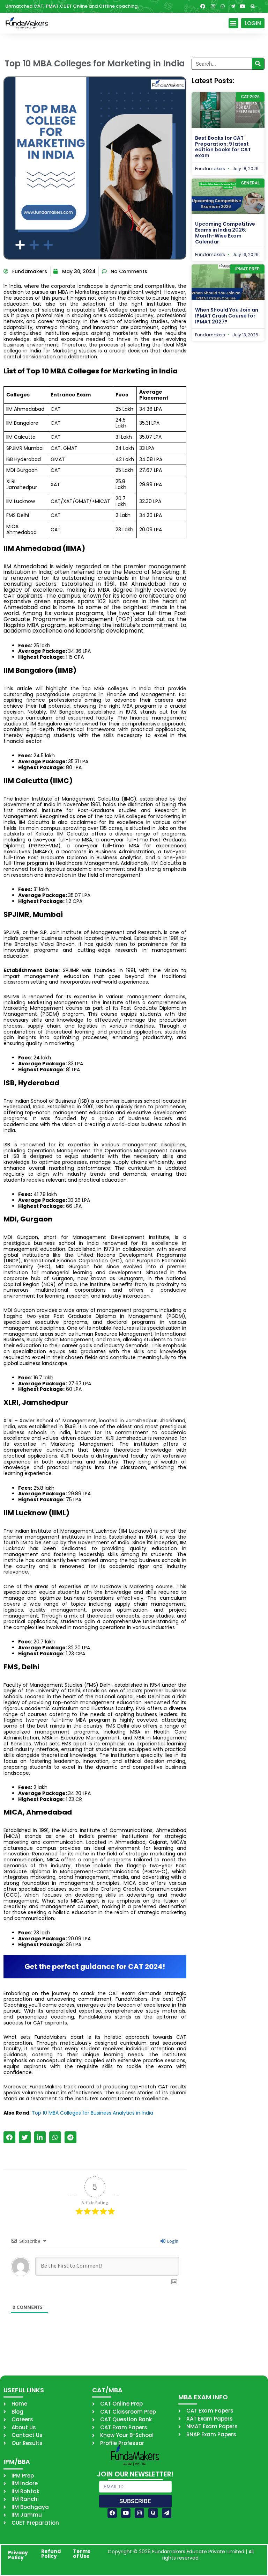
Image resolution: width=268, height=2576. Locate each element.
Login (172, 2241)
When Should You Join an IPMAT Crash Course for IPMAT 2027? (227, 316)
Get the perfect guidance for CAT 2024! (95, 1966)
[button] (234, 23)
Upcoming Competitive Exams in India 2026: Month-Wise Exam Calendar (225, 233)
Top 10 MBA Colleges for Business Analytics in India (92, 2113)
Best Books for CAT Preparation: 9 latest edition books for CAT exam (223, 147)
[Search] (258, 64)
